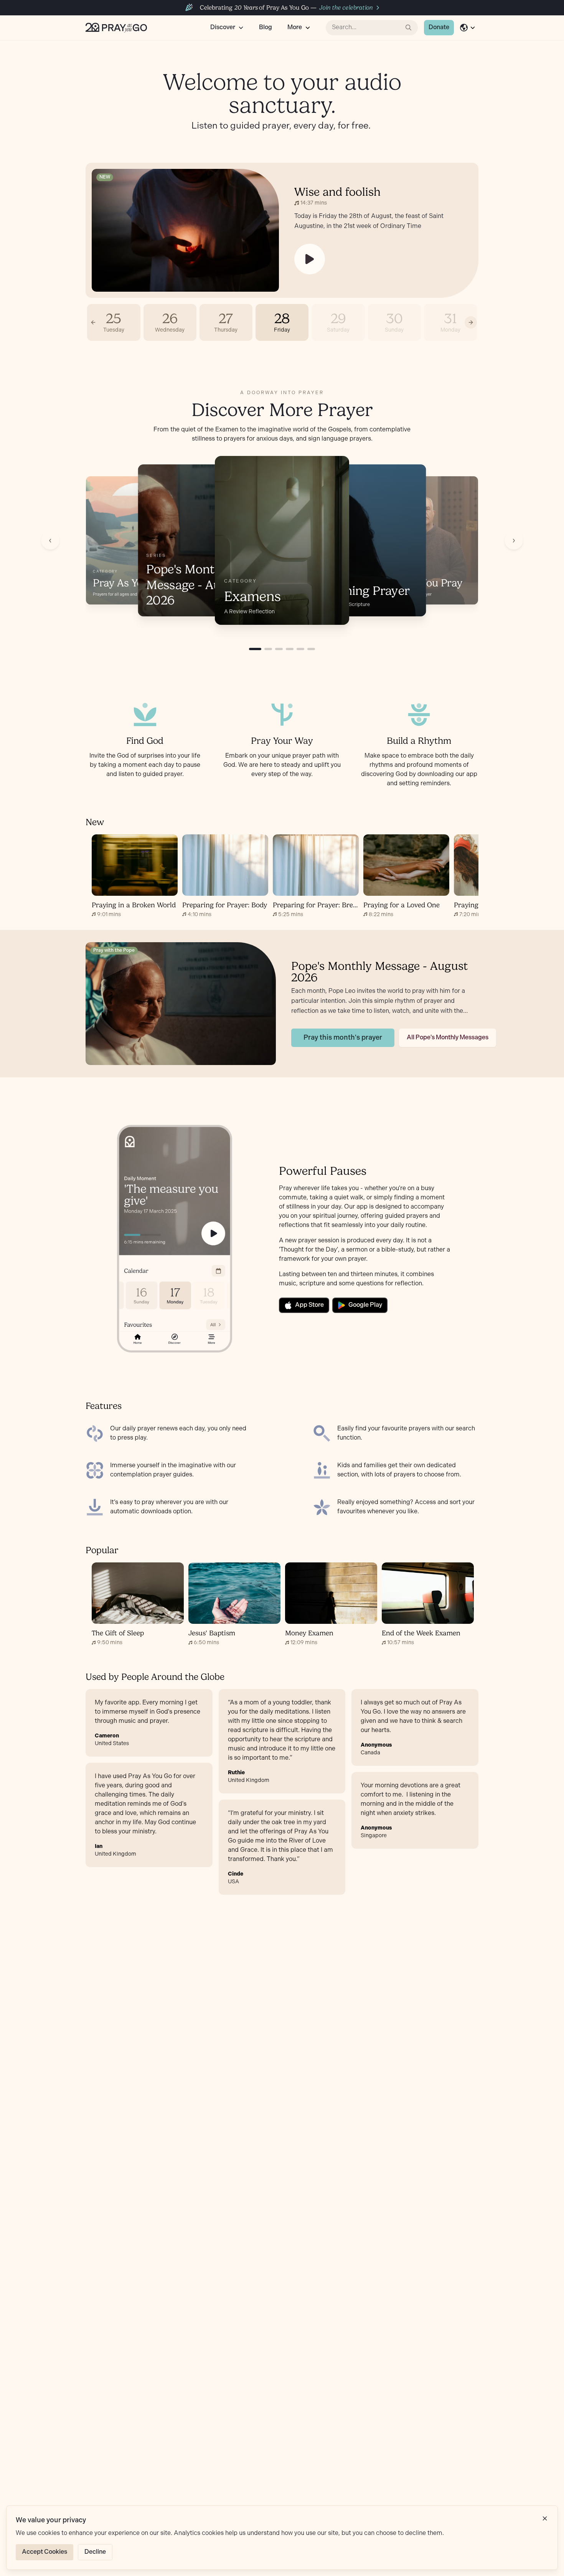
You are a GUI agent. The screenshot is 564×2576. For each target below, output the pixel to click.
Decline (95, 2552)
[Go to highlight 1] (255, 649)
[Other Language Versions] (468, 28)
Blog (266, 27)
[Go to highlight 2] (268, 649)
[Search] (409, 28)
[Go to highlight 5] (300, 649)
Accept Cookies (45, 2552)
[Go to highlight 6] (311, 649)
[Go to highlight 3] (279, 649)
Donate (439, 27)
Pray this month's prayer (343, 1038)
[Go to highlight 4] (290, 649)
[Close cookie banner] (545, 2518)
